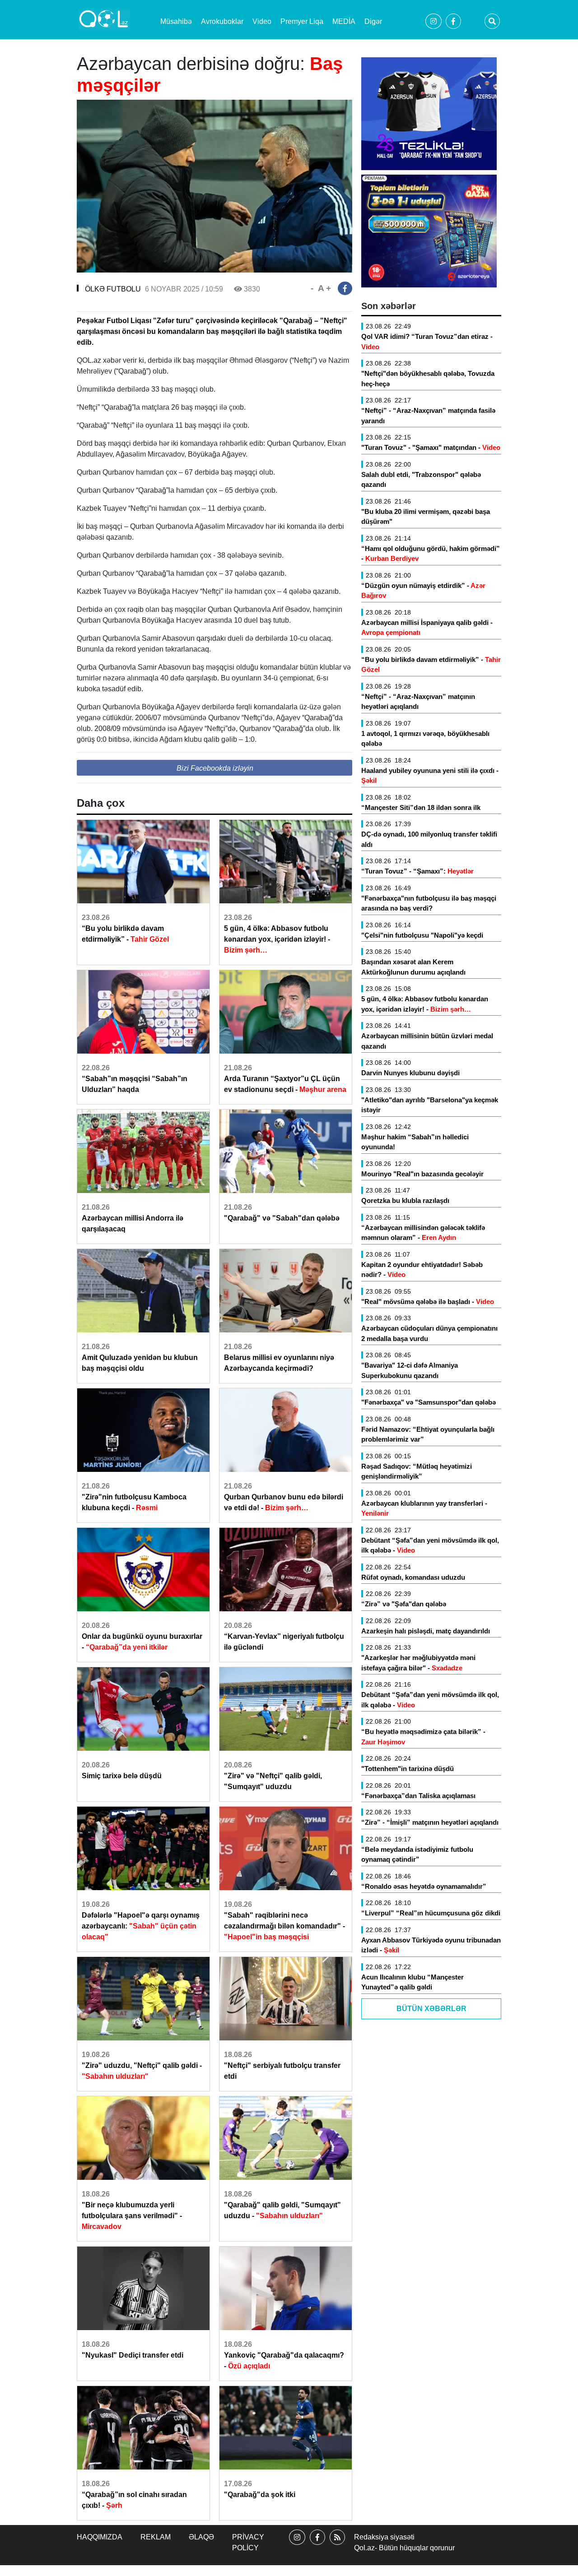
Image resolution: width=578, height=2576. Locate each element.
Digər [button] (373, 21)
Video (262, 21)
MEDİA (344, 21)
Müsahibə (176, 21)
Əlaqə (201, 2537)
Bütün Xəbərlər (431, 2009)
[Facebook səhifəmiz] (317, 2545)
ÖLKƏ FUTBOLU (113, 289)
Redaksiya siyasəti (384, 2537)
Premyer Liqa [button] (302, 21)
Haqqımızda (100, 2537)
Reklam (156, 2537)
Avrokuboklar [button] (222, 21)
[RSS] (337, 2545)
